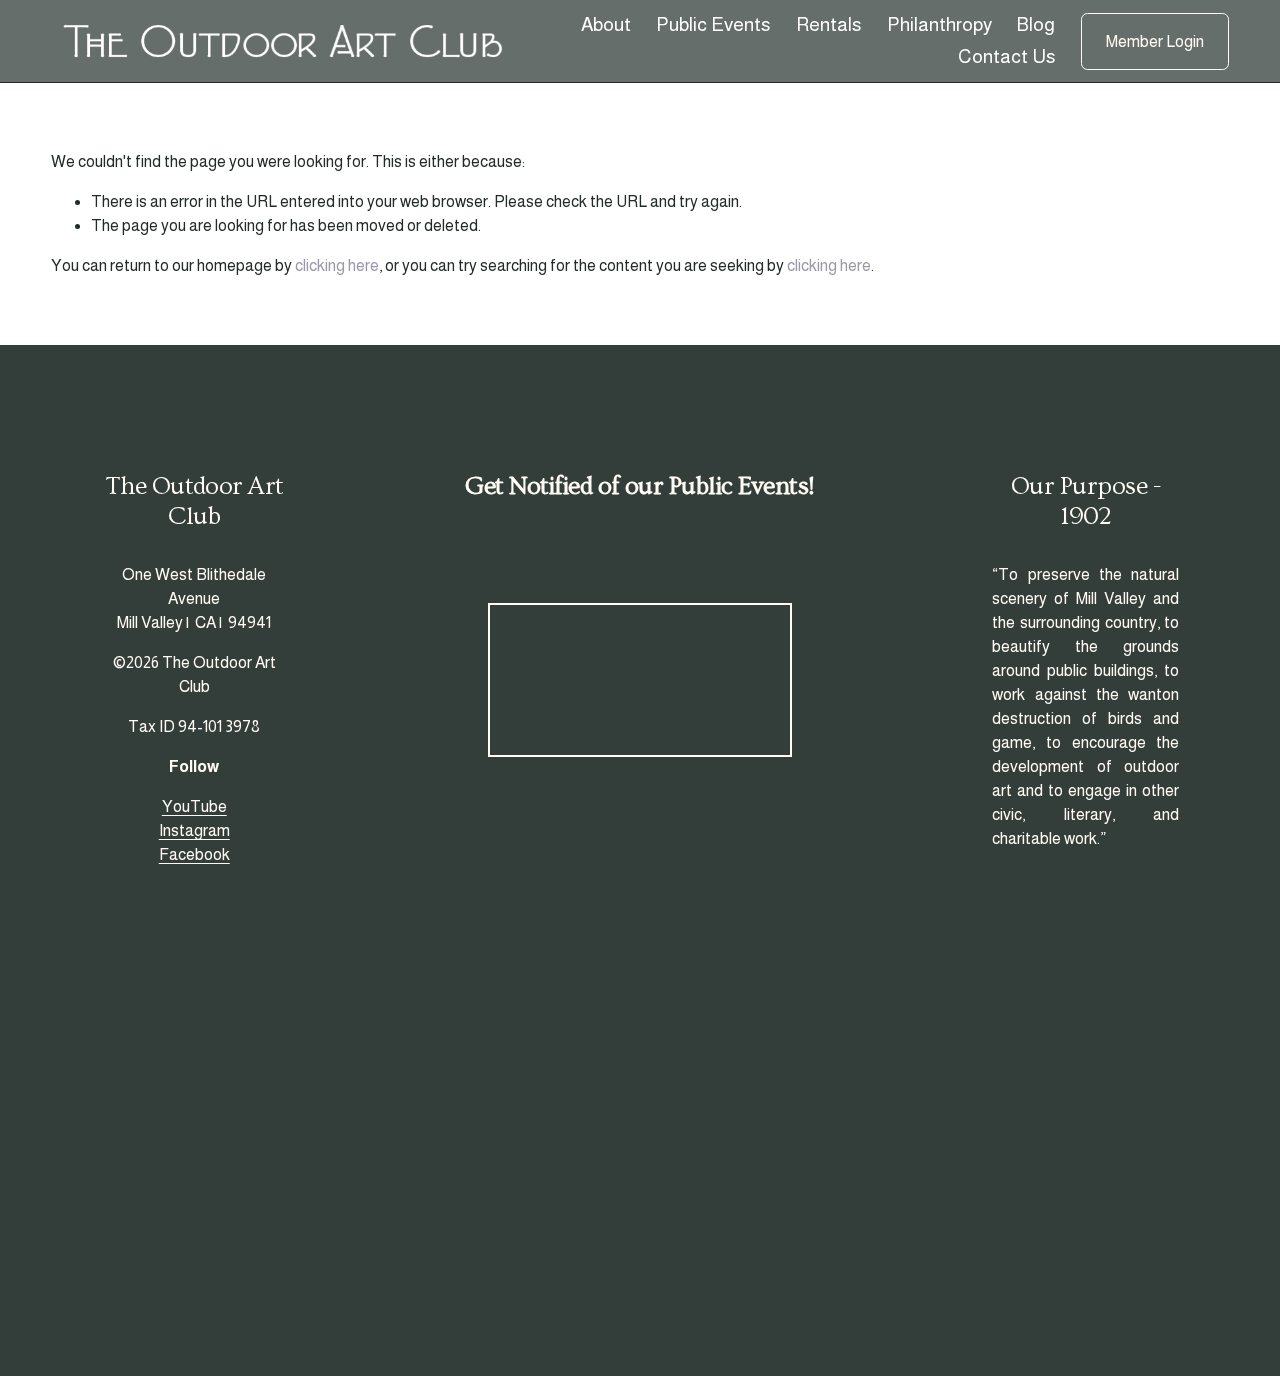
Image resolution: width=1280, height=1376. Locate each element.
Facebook (194, 854)
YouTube (194, 806)
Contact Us (1006, 56)
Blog (1036, 24)
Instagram (194, 830)
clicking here (337, 265)
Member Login (1155, 41)
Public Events (713, 24)
